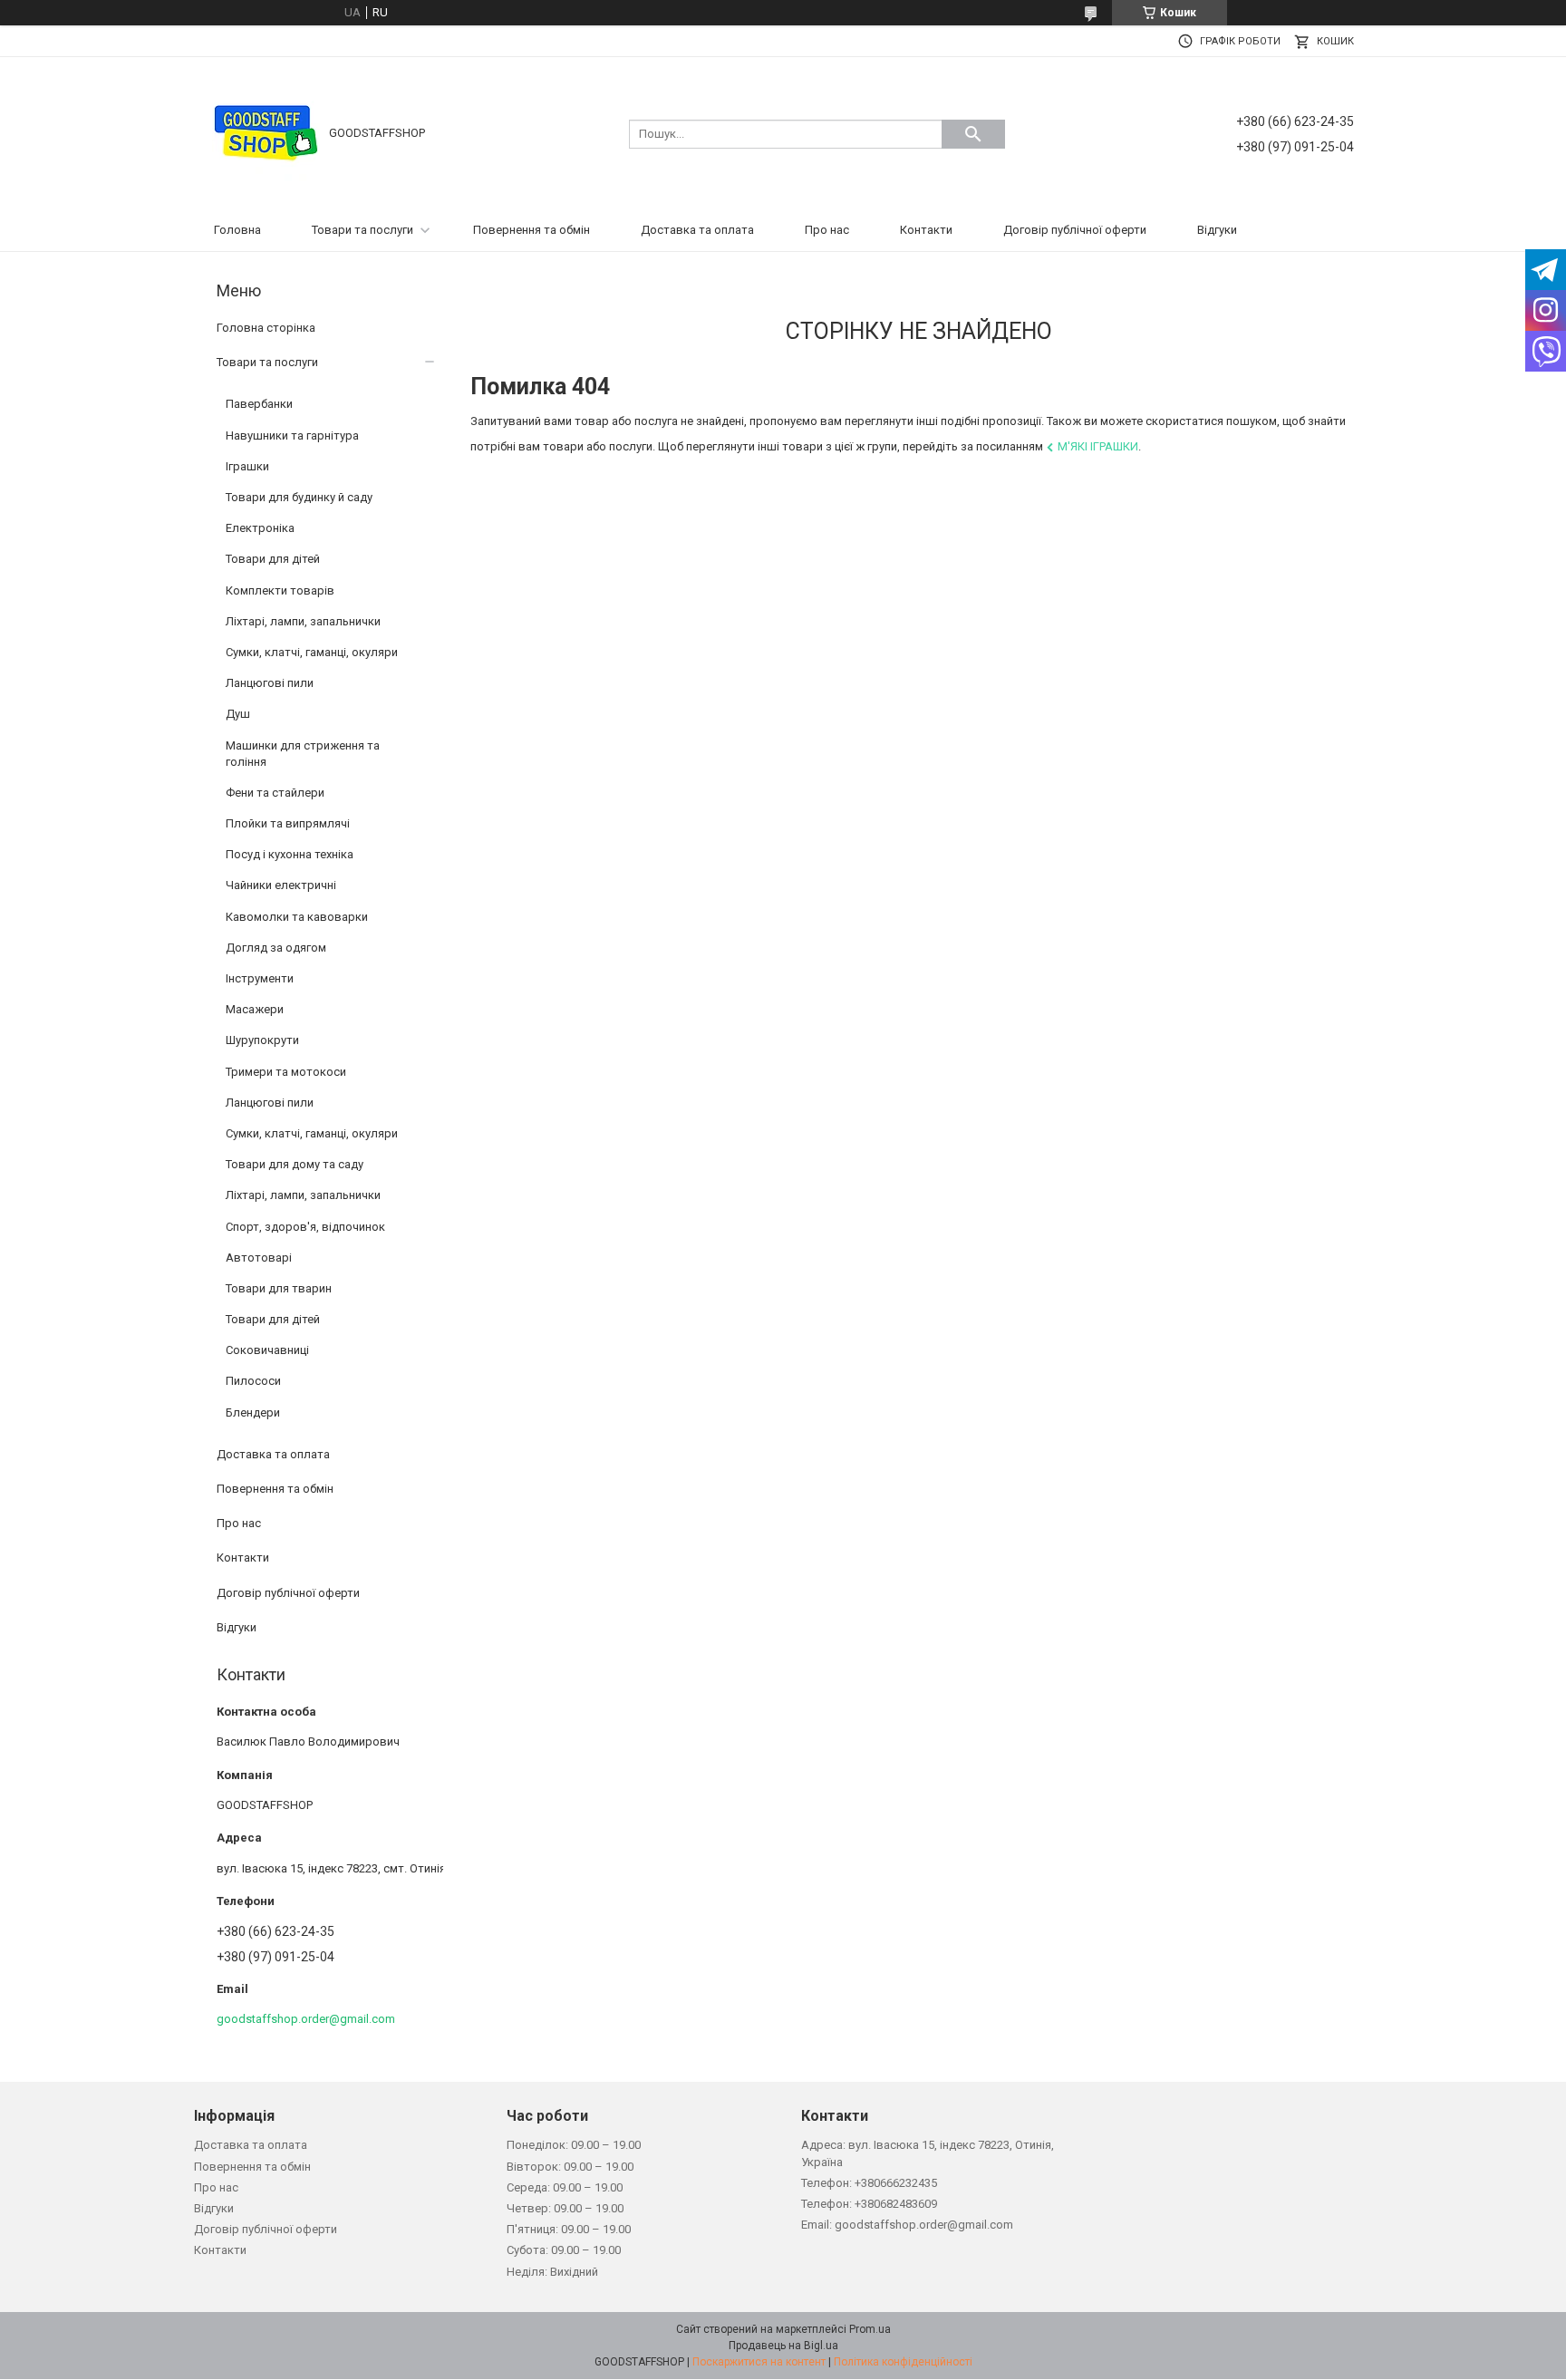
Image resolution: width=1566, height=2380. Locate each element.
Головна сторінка (266, 328)
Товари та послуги (362, 230)
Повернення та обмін (532, 230)
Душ (238, 714)
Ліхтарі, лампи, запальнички (303, 621)
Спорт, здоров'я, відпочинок (305, 1227)
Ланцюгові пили (270, 683)
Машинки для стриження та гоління (303, 754)
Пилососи (253, 1381)
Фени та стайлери (275, 793)
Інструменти (260, 978)
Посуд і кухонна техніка (290, 854)
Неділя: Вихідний (552, 2272)
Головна (237, 230)
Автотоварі (259, 1258)
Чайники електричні (281, 885)
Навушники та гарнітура (292, 435)
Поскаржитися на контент (759, 2362)
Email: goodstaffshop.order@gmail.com (907, 2225)
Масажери (255, 1009)
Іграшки (247, 466)
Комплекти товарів (280, 590)
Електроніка (260, 528)
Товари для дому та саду (295, 1164)
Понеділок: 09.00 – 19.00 (574, 2145)
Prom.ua (870, 2329)
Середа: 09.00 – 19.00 (565, 2187)
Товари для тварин (279, 1288)
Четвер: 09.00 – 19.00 (565, 2208)
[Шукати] (973, 134)
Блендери (253, 1413)
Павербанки (259, 404)
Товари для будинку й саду (299, 497)
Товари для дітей (273, 559)
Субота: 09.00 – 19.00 (564, 2250)
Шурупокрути (262, 1040)
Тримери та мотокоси (286, 1072)
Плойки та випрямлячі (288, 823)
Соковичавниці (267, 1350)
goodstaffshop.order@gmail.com (306, 2019)
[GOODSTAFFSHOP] (266, 133)
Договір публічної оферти (1075, 230)
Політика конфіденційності (903, 2362)
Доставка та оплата (697, 230)
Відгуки (1217, 230)
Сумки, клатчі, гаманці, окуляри (312, 652)
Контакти (926, 230)
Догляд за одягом (276, 948)
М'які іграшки (1098, 446)
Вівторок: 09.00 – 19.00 (570, 2167)
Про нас (827, 230)
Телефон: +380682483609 (869, 2204)
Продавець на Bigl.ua (783, 2346)
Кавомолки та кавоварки (297, 917)
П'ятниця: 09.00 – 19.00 (569, 2229)
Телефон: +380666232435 (869, 2183)
